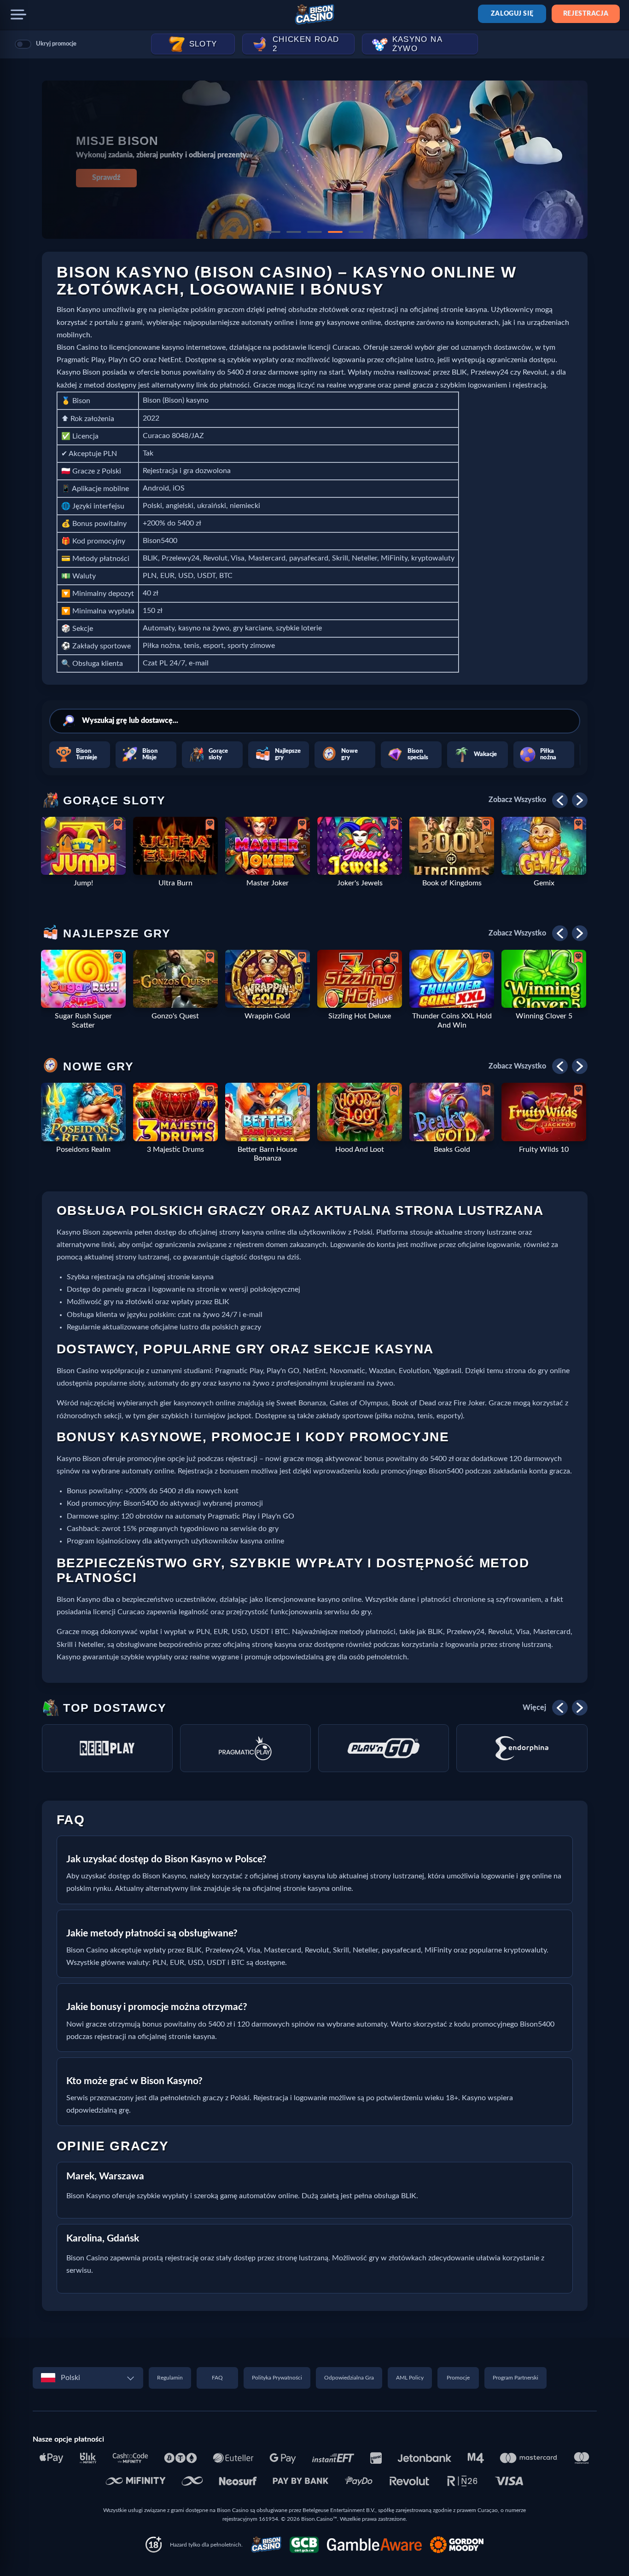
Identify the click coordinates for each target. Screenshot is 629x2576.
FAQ (217, 2378)
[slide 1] (273, 232)
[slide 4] (335, 232)
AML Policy (410, 2378)
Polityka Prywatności (277, 2378)
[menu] (18, 15)
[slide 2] (294, 232)
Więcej (534, 1708)
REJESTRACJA (586, 14)
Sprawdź (106, 178)
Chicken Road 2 (306, 44)
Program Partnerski (515, 2378)
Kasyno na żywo (417, 44)
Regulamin (170, 2378)
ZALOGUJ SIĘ (512, 14)
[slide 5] (356, 232)
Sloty (203, 44)
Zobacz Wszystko (517, 800)
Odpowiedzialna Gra (349, 2378)
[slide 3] (314, 232)
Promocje (458, 2378)
